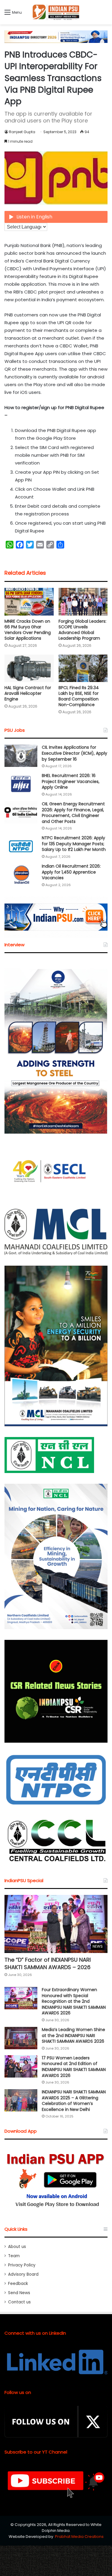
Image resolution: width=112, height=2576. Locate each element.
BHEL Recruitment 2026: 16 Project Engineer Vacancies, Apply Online (71, 781)
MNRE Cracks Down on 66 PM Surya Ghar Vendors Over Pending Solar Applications (28, 630)
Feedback (18, 2284)
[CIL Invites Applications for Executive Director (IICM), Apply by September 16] (21, 756)
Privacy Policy (22, 2265)
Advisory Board (23, 2274)
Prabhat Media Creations (79, 2537)
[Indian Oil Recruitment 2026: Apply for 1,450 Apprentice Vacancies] (21, 875)
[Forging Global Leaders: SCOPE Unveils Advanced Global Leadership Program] (83, 602)
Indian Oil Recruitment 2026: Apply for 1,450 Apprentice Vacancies (71, 872)
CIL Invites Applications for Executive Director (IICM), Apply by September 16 (75, 753)
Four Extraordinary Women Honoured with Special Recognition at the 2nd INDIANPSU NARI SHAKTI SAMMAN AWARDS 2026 (74, 2001)
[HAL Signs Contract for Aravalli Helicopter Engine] (29, 668)
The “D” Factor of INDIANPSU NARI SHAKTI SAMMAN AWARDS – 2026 (48, 1963)
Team (14, 2256)
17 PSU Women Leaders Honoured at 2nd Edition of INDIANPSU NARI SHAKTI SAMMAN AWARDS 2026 (74, 2067)
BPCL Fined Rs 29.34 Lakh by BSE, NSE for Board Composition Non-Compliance (79, 696)
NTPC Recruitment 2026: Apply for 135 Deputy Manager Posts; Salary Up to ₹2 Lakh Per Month (74, 844)
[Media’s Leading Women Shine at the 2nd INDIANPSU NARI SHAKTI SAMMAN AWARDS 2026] (21, 2038)
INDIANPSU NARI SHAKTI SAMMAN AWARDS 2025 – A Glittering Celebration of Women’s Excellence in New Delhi (74, 2101)
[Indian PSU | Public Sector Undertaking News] (56, 12)
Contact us (19, 2302)
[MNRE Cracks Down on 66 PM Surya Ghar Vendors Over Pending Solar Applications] (29, 602)
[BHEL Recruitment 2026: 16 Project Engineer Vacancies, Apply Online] (21, 784)
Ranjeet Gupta (22, 132)
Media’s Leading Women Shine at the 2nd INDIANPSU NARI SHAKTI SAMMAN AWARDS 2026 (73, 2035)
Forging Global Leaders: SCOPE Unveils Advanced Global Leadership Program (82, 630)
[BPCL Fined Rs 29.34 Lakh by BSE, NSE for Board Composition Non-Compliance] (83, 668)
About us (17, 2247)
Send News (19, 2293)
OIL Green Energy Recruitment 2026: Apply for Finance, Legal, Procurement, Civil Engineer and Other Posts (73, 813)
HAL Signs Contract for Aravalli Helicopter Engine (28, 693)
